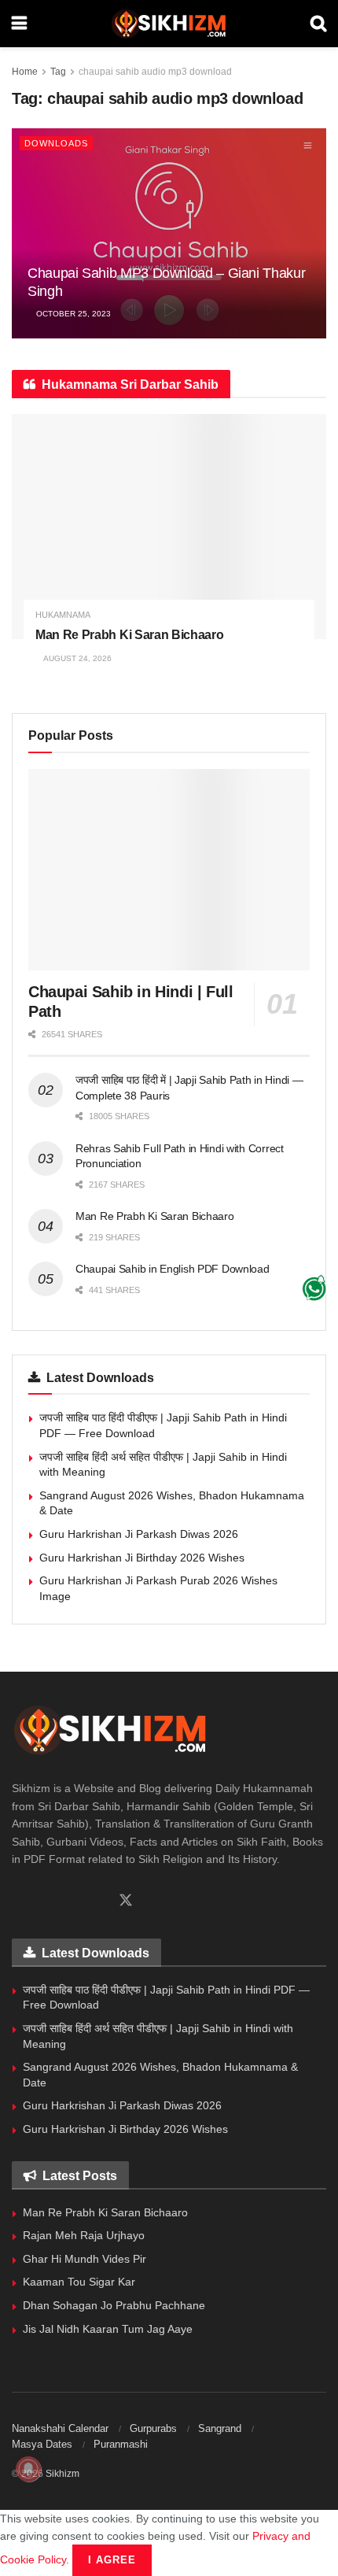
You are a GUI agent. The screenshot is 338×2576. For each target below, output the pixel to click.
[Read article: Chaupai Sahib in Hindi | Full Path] (169, 870)
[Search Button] (318, 24)
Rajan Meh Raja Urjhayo (84, 2235)
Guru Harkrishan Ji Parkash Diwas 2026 (139, 1534)
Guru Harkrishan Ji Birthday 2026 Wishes (142, 1558)
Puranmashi (121, 2444)
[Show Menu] (19, 24)
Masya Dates (42, 2444)
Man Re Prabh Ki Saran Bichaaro (129, 635)
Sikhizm (62, 2474)
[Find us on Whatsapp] (44, 1901)
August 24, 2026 (77, 658)
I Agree (112, 2560)
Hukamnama (63, 615)
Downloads (56, 143)
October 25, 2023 (72, 314)
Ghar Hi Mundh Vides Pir (84, 2259)
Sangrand (220, 2428)
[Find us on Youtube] (97, 1901)
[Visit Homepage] (169, 24)
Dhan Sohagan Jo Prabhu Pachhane (114, 2305)
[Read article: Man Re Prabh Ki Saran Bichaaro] (169, 527)
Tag (58, 72)
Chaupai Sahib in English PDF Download (173, 1269)
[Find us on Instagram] (71, 1901)
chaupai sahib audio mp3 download (155, 72)
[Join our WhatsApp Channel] (314, 1288)
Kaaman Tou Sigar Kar (79, 2282)
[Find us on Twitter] (126, 1901)
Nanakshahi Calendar (60, 2428)
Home (25, 72)
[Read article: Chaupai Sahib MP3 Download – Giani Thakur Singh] (169, 233)
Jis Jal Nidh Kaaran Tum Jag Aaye (108, 2329)
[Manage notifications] (28, 2469)
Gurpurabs (153, 2428)
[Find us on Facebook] (17, 1901)
